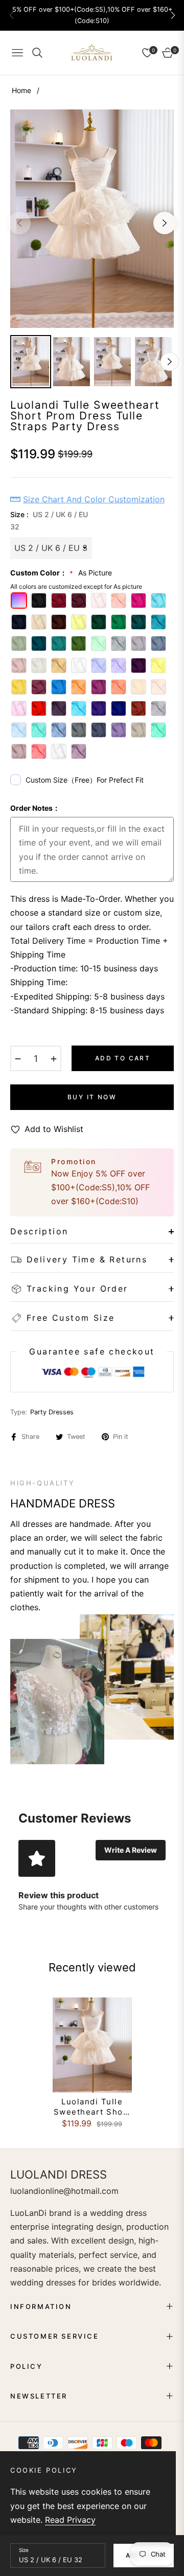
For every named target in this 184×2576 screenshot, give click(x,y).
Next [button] (165, 223)
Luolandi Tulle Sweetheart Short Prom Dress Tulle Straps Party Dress (92, 2107)
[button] (173, 15)
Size (24, 2550)
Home (21, 90)
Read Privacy (70, 2520)
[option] (92, 219)
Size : (49, 520)
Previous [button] (19, 223)
